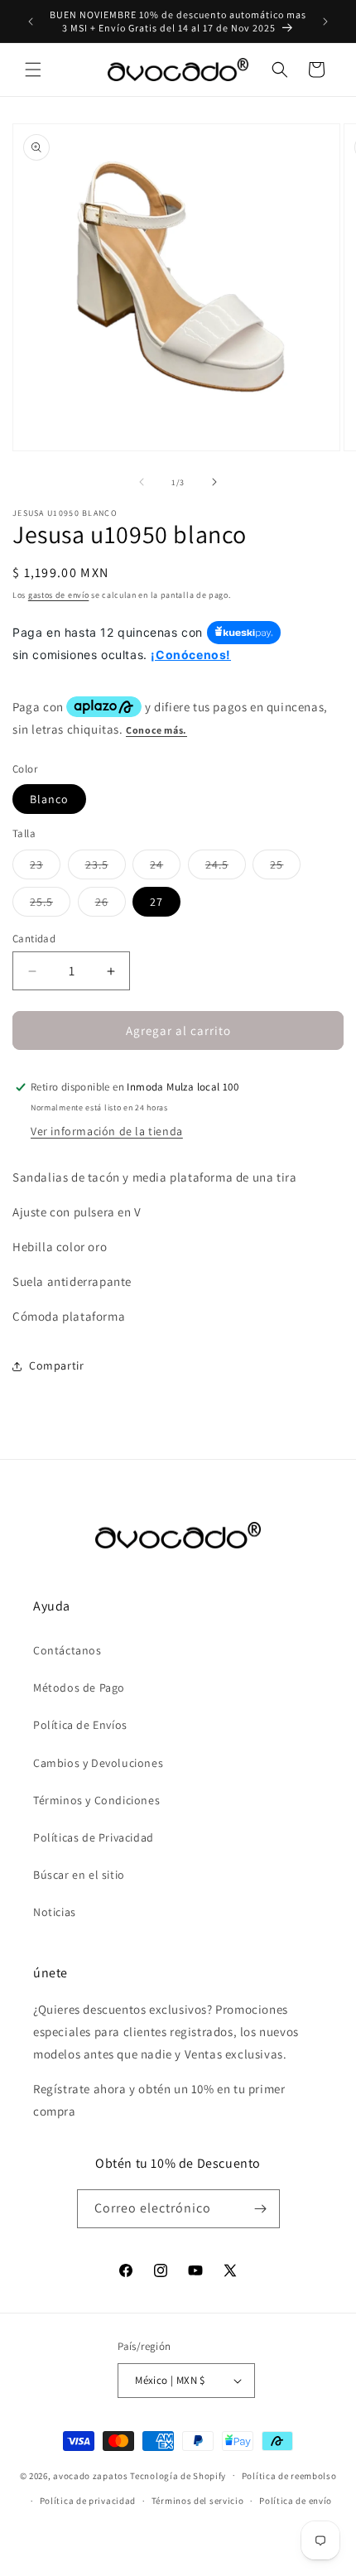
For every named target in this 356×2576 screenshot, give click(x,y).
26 (111, 905)
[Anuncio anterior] (31, 22)
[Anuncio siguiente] (325, 22)
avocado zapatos (91, 2475)
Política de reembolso (289, 2476)
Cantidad (34, 939)
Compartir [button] (56, 1365)
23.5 (106, 868)
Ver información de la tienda (107, 1131)
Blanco (49, 799)
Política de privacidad (88, 2501)
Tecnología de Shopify (178, 2475)
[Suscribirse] (261, 2209)
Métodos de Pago (79, 1688)
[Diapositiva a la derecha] (214, 482)
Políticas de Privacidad (94, 1837)
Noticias (55, 1912)
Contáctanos (67, 1650)
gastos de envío (59, 595)
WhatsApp (36, 2540)
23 (45, 868)
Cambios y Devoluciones (98, 1763)
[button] (33, 70)
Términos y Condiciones (96, 1800)
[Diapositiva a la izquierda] (142, 482)
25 (285, 868)
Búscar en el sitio (79, 1875)
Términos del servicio (198, 2501)
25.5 (50, 905)
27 (156, 902)
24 (165, 868)
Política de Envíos (80, 1725)
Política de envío (296, 2501)
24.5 (226, 868)
